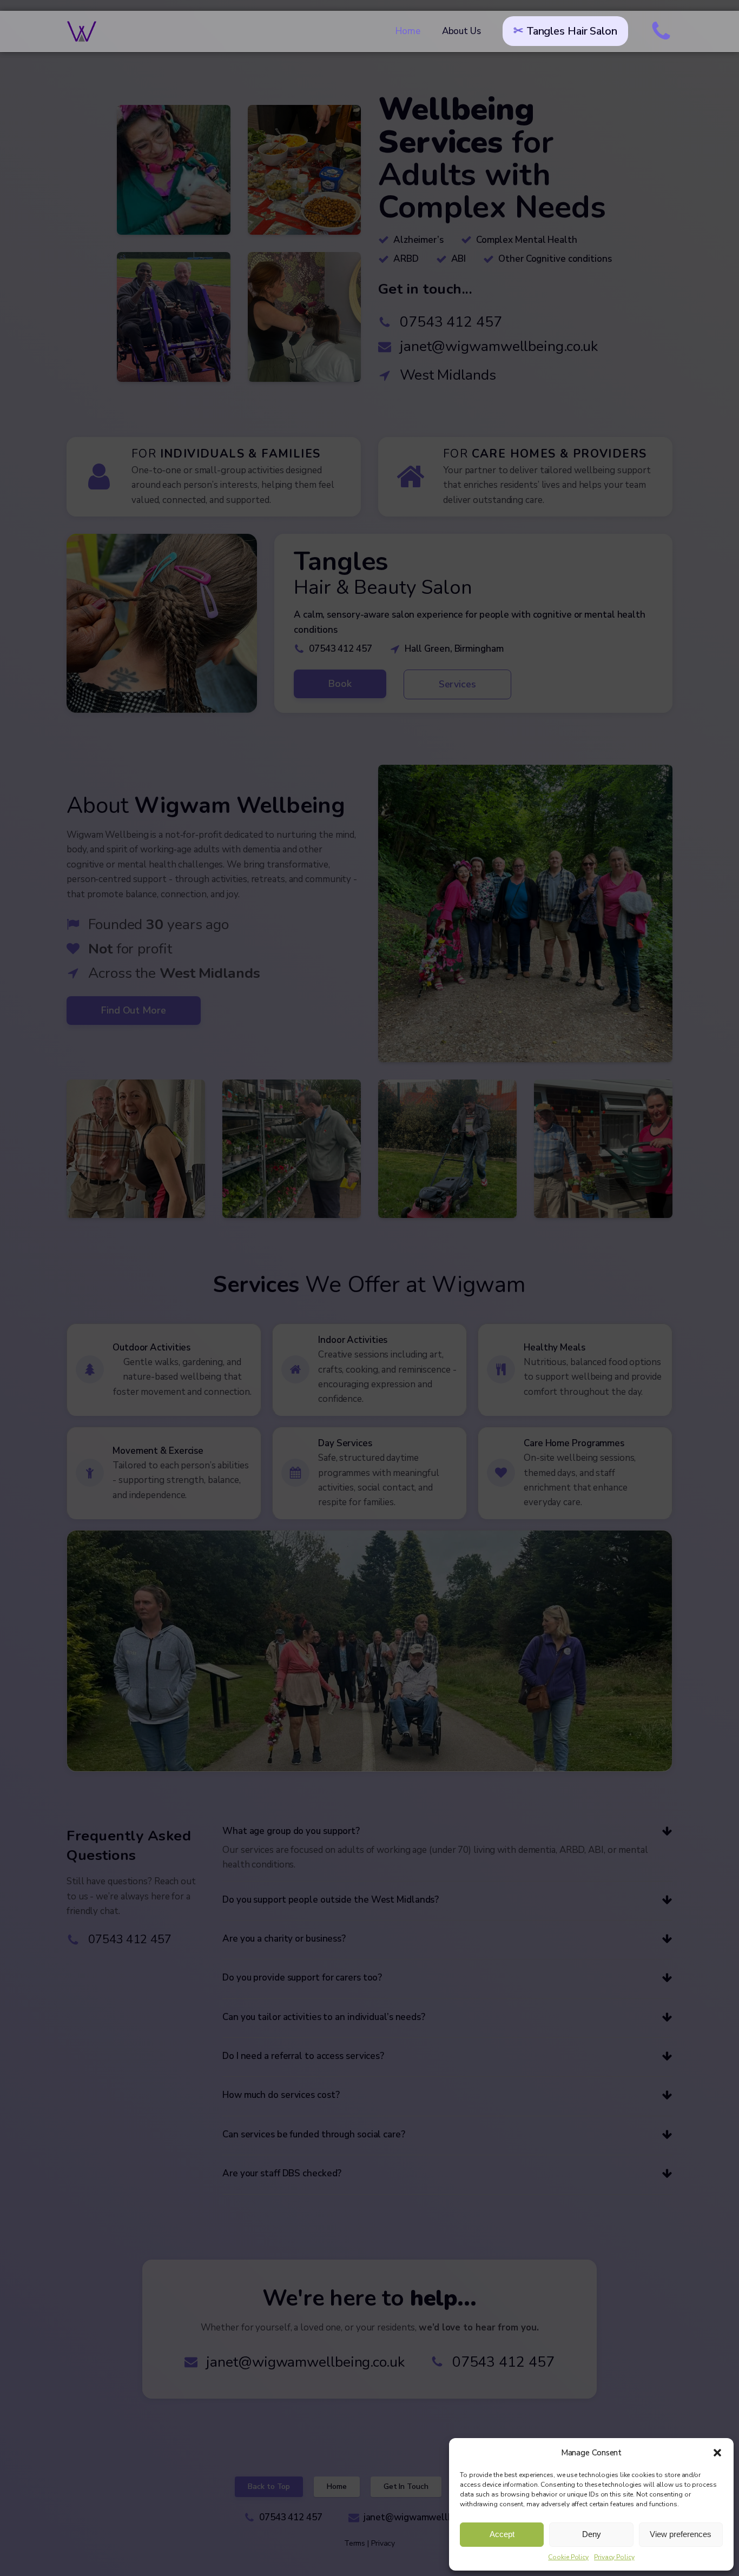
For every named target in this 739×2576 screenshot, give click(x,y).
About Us (461, 31)
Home (408, 31)
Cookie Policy (568, 2557)
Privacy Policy (614, 2557)
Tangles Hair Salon (572, 31)
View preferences (681, 2534)
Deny (592, 2534)
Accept (502, 2534)
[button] (717, 2453)
